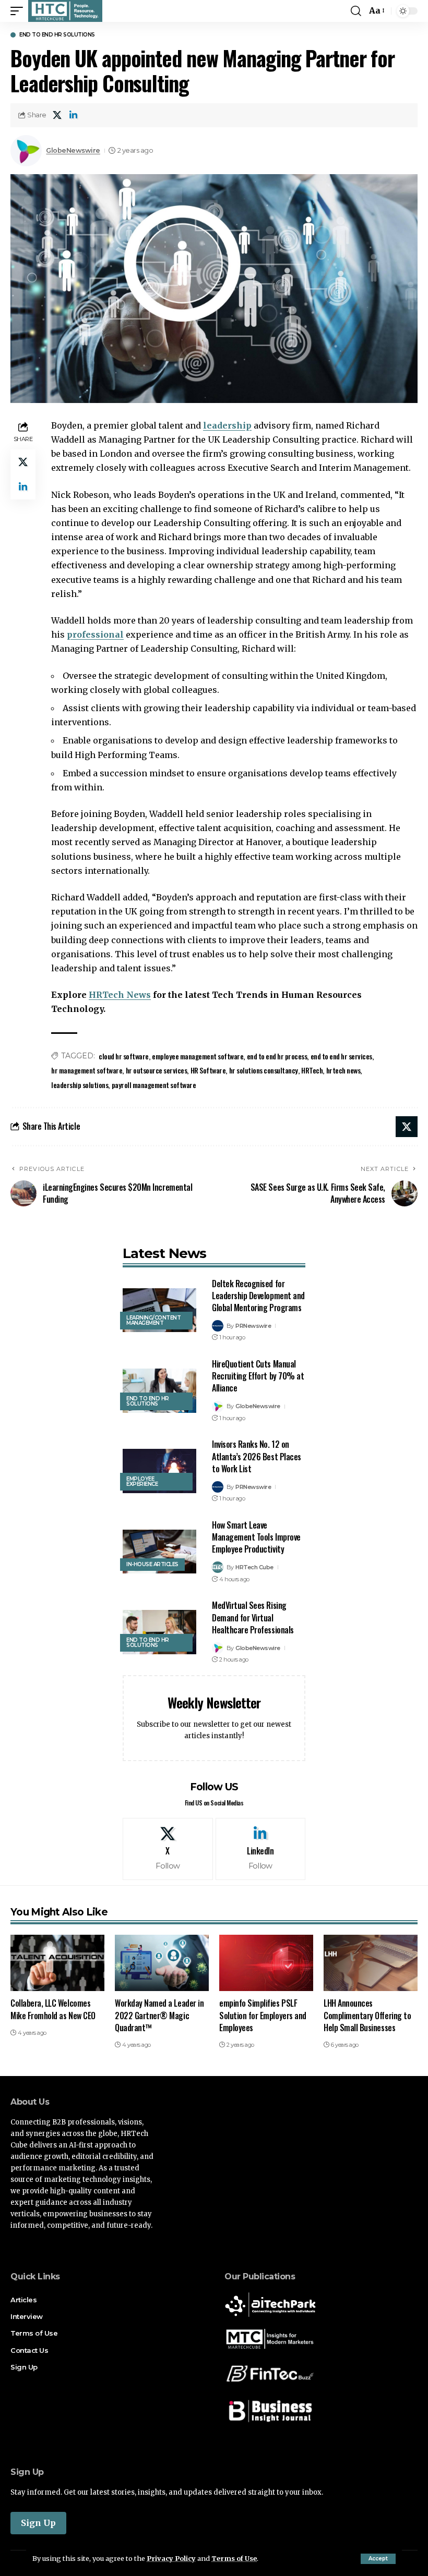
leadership (227, 425)
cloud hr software (124, 1056)
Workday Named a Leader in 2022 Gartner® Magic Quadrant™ (159, 2015)
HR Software (208, 1070)
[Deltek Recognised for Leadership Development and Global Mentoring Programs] (159, 1310)
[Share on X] (57, 115)
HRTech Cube (254, 1567)
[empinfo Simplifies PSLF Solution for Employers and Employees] (266, 1963)
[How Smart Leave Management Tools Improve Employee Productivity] (159, 1552)
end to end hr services (341, 1056)
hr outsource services (157, 1070)
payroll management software (154, 1085)
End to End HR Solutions (57, 35)
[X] (168, 1849)
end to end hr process (277, 1056)
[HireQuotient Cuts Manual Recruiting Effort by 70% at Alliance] (159, 1391)
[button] (378, 2559)
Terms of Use (234, 2558)
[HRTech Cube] (65, 11)
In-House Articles (152, 1564)
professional (95, 634)
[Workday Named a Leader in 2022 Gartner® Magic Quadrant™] (162, 1963)
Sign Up (38, 2523)
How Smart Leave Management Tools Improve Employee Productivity (256, 1537)
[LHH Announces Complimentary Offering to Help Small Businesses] (371, 1963)
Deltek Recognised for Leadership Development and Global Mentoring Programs (258, 1296)
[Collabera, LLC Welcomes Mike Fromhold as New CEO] (57, 1963)
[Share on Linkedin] (74, 115)
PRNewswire (253, 1326)
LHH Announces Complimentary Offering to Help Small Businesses (367, 2015)
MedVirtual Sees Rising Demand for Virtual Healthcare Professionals (253, 1617)
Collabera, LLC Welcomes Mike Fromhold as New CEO (53, 2009)
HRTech (312, 1070)
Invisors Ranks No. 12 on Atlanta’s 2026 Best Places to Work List (257, 1456)
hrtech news (343, 1070)
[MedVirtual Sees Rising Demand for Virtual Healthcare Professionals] (159, 1632)
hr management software (87, 1070)
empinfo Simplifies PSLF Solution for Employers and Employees (263, 2015)
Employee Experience (142, 1481)
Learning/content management (153, 1320)
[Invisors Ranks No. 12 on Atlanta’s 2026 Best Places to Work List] (159, 1471)
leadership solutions (80, 1085)
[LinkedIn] (261, 1849)
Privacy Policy (171, 2558)
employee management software (198, 1056)
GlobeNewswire (73, 150)
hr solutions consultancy (264, 1070)
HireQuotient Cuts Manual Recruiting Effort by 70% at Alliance (258, 1376)
